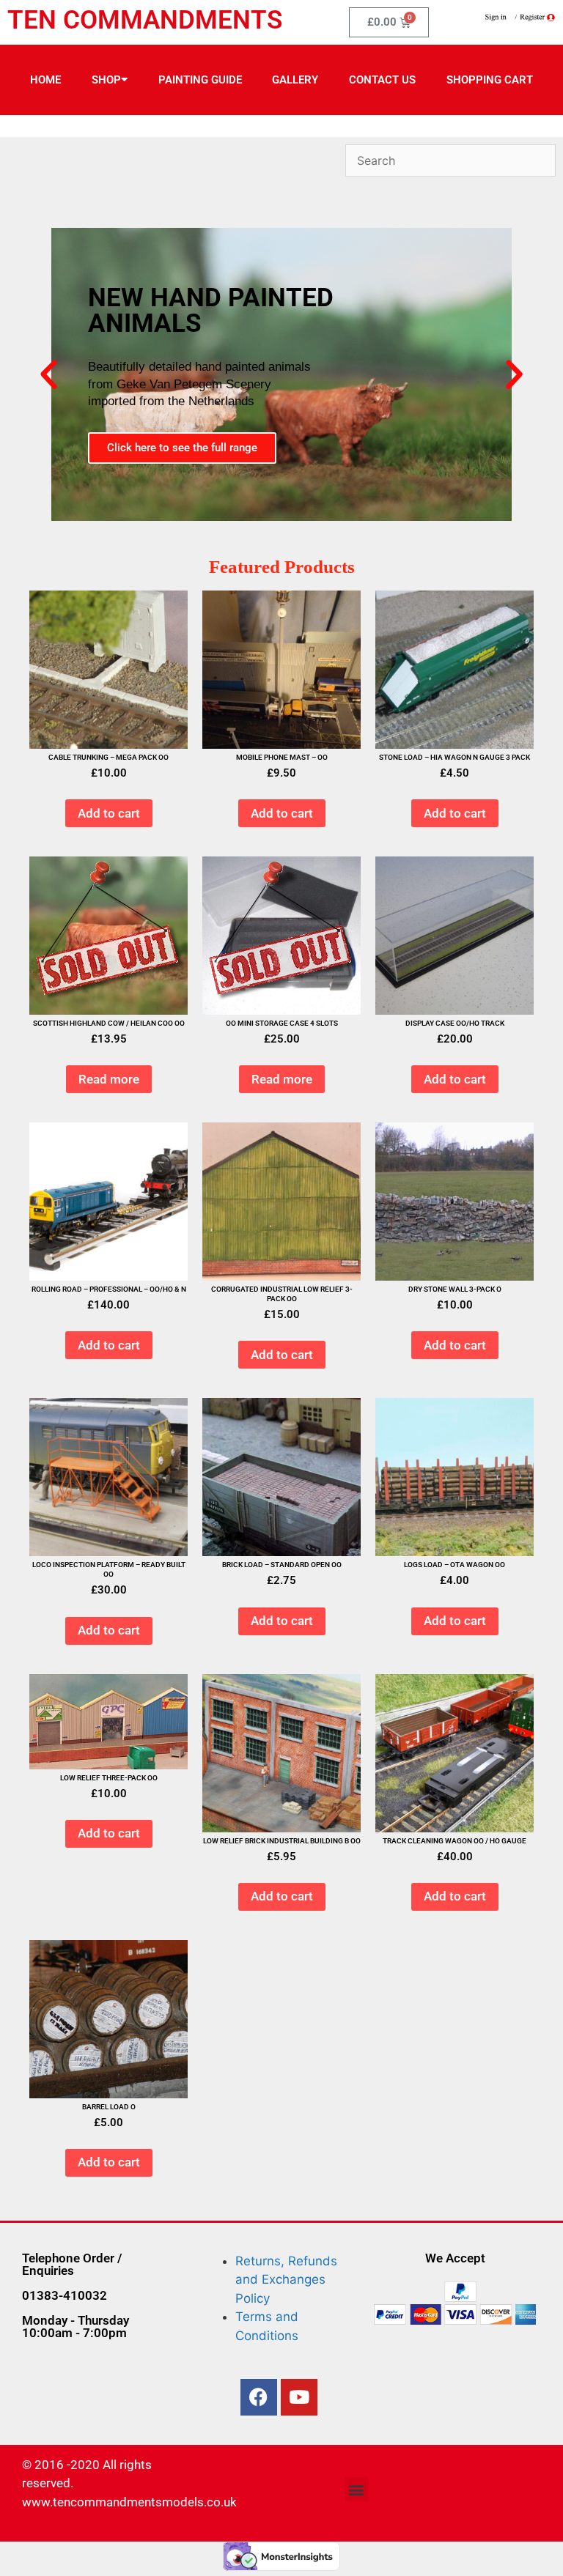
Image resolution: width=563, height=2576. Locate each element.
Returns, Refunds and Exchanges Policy (286, 2280)
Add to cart (109, 813)
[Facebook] (259, 2397)
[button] (49, 375)
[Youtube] (299, 2397)
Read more (109, 1079)
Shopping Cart (490, 80)
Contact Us (382, 80)
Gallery (295, 80)
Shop (106, 80)
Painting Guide (200, 80)
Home (45, 80)
